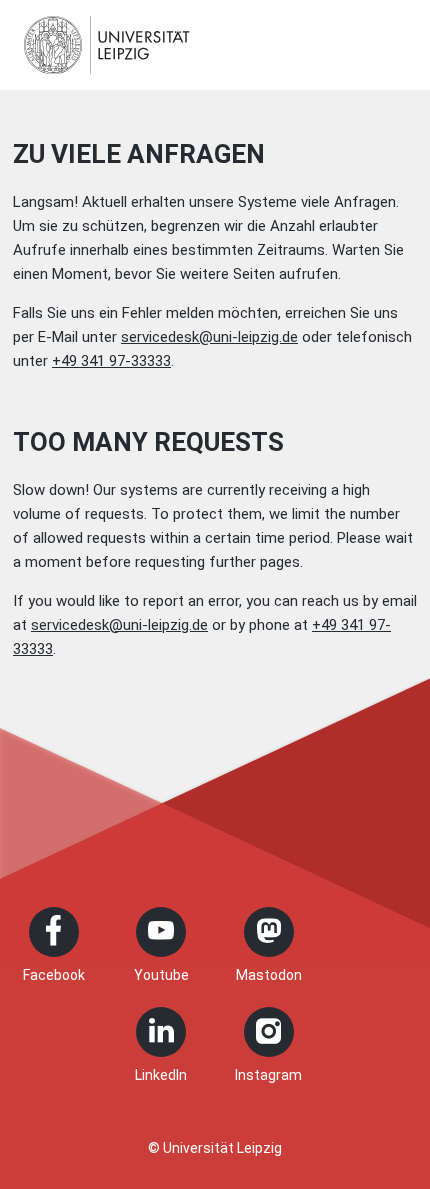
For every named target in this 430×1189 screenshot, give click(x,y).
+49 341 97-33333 (111, 361)
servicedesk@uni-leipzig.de (209, 337)
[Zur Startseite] (107, 45)
